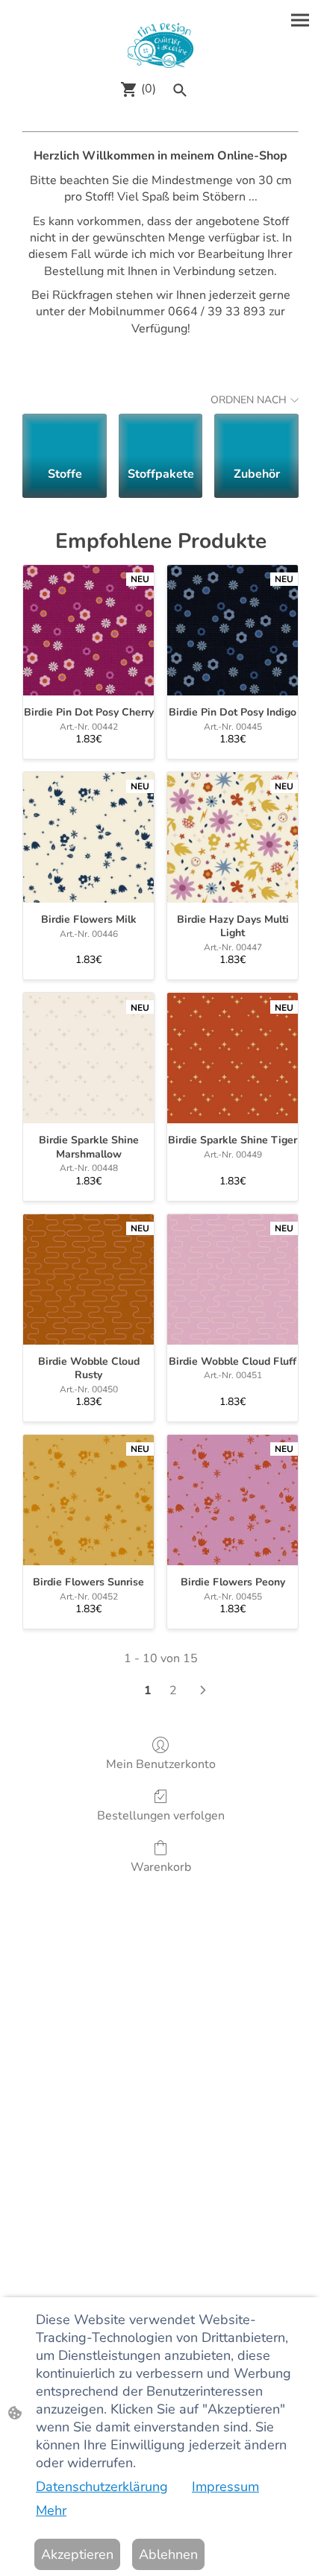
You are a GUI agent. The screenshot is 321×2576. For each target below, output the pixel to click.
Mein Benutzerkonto (161, 1764)
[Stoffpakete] (161, 434)
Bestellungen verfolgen (161, 1815)
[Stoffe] (65, 434)
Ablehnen (168, 2554)
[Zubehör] (256, 434)
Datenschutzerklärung (102, 2487)
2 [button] (173, 1690)
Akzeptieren (77, 2554)
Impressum (225, 2487)
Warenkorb (161, 1867)
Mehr (51, 2510)
